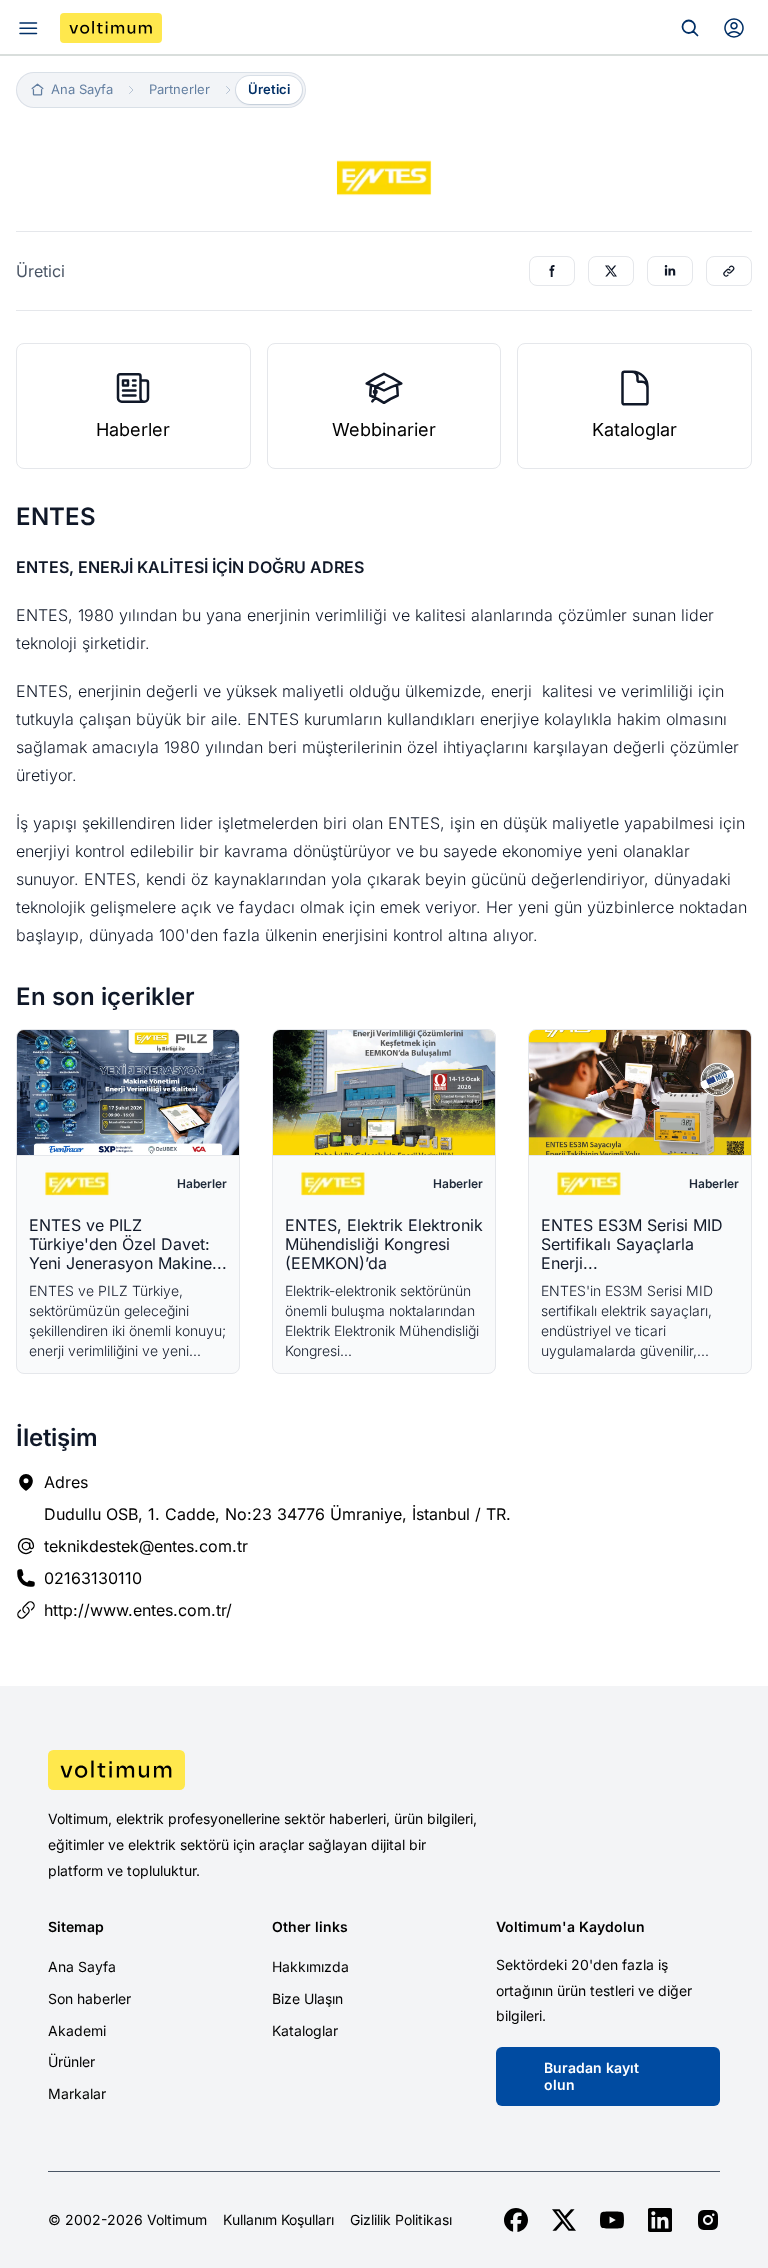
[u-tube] (612, 2220)
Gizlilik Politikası (401, 2220)
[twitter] (564, 2220)
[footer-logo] (384, 1770)
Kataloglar (305, 2030)
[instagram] (708, 2220)
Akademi (77, 2030)
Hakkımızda (310, 1966)
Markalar (77, 2093)
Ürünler (71, 2061)
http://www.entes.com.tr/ (138, 1610)
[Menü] (28, 28)
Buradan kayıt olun (591, 2076)
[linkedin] (660, 2220)
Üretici (269, 89)
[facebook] (516, 2220)
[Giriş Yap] (734, 28)
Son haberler (89, 1998)
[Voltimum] (111, 28)
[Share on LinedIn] (670, 271)
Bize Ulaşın (307, 1998)
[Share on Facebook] (552, 271)
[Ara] (690, 28)
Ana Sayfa (82, 1966)
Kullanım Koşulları (278, 2220)
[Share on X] (611, 271)
